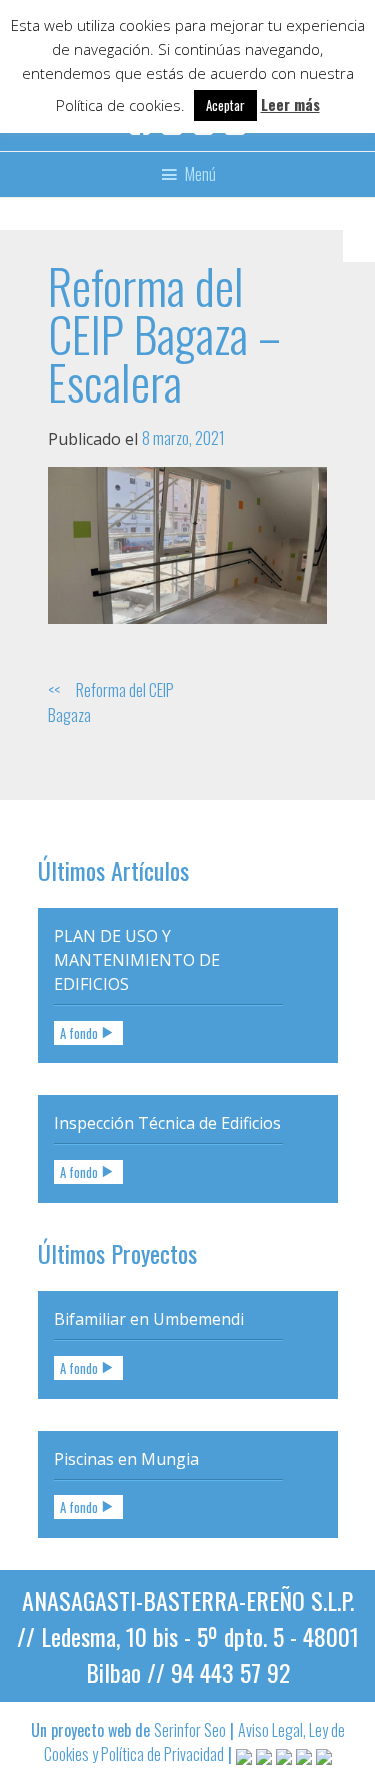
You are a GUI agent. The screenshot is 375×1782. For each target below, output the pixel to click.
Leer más (290, 104)
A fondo (79, 1032)
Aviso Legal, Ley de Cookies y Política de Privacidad (194, 1742)
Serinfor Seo (190, 1730)
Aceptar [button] (225, 105)
